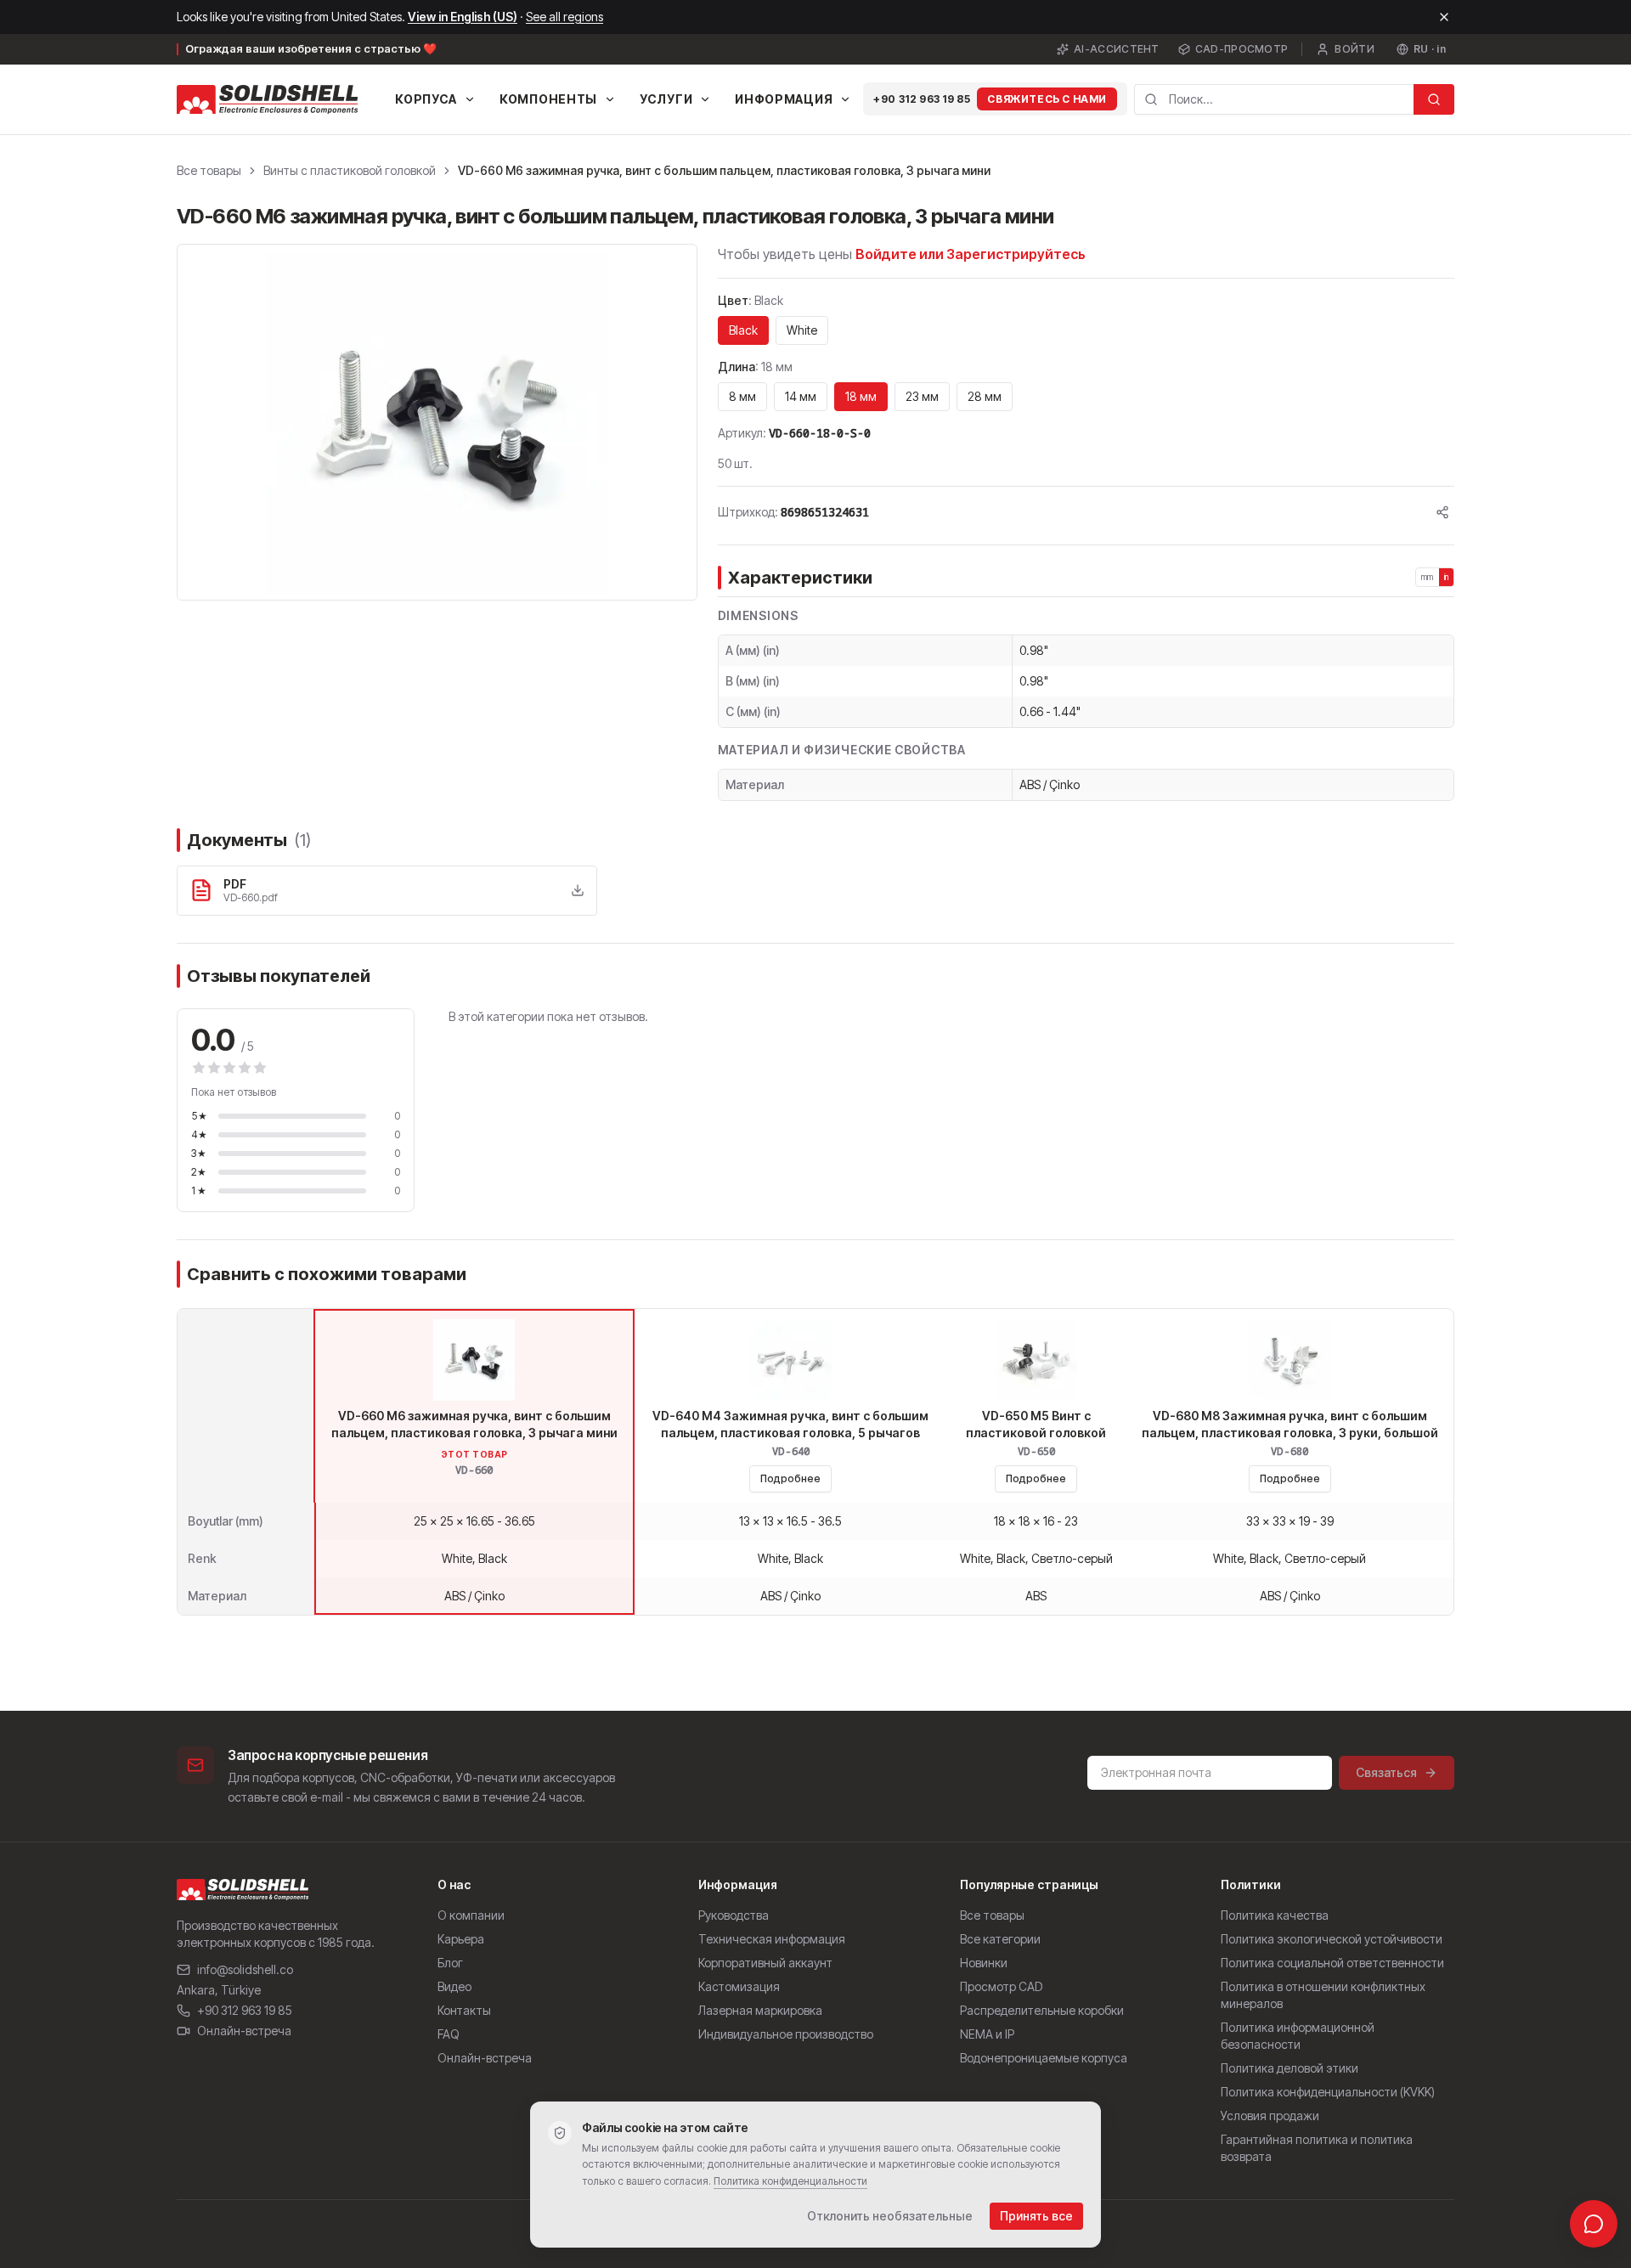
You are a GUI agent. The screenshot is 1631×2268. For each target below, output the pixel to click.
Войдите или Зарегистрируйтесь (971, 254)
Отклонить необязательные (890, 2216)
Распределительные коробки (1042, 2010)
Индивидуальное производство (786, 2034)
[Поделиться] (1442, 512)
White (802, 330)
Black (743, 330)
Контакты (464, 2010)
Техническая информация (772, 1939)
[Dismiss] (1444, 17)
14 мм (801, 396)
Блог (450, 1963)
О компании (471, 1915)
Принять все (1036, 2216)
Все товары (209, 170)
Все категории (1000, 1939)
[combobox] (1274, 99)
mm (1428, 577)
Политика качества (1275, 1915)
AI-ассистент (1117, 49)
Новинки (984, 1963)
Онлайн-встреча (244, 2031)
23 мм (922, 396)
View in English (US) (463, 17)
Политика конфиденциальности (790, 2181)
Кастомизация (739, 1986)
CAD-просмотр (1242, 49)
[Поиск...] (1434, 99)
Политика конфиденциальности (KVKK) (1328, 2092)
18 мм (861, 396)
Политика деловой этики (1290, 2068)
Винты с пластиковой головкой (350, 170)
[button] (437, 422)
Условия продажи (1270, 2116)
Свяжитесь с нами (1047, 99)
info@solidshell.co (245, 1969)
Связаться (1386, 1772)
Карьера (461, 1939)
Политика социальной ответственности (1332, 1963)
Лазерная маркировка (760, 2010)
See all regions (564, 17)
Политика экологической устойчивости (1332, 1939)
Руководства (734, 1915)
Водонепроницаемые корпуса (1044, 2058)
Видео (454, 1986)
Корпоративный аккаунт (765, 1963)
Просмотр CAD (1001, 1986)
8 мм (742, 396)
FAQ (449, 2034)
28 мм (985, 396)
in (1447, 577)
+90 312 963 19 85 (922, 99)
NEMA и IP (987, 2034)
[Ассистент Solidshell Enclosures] (1594, 2224)
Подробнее (790, 1478)
